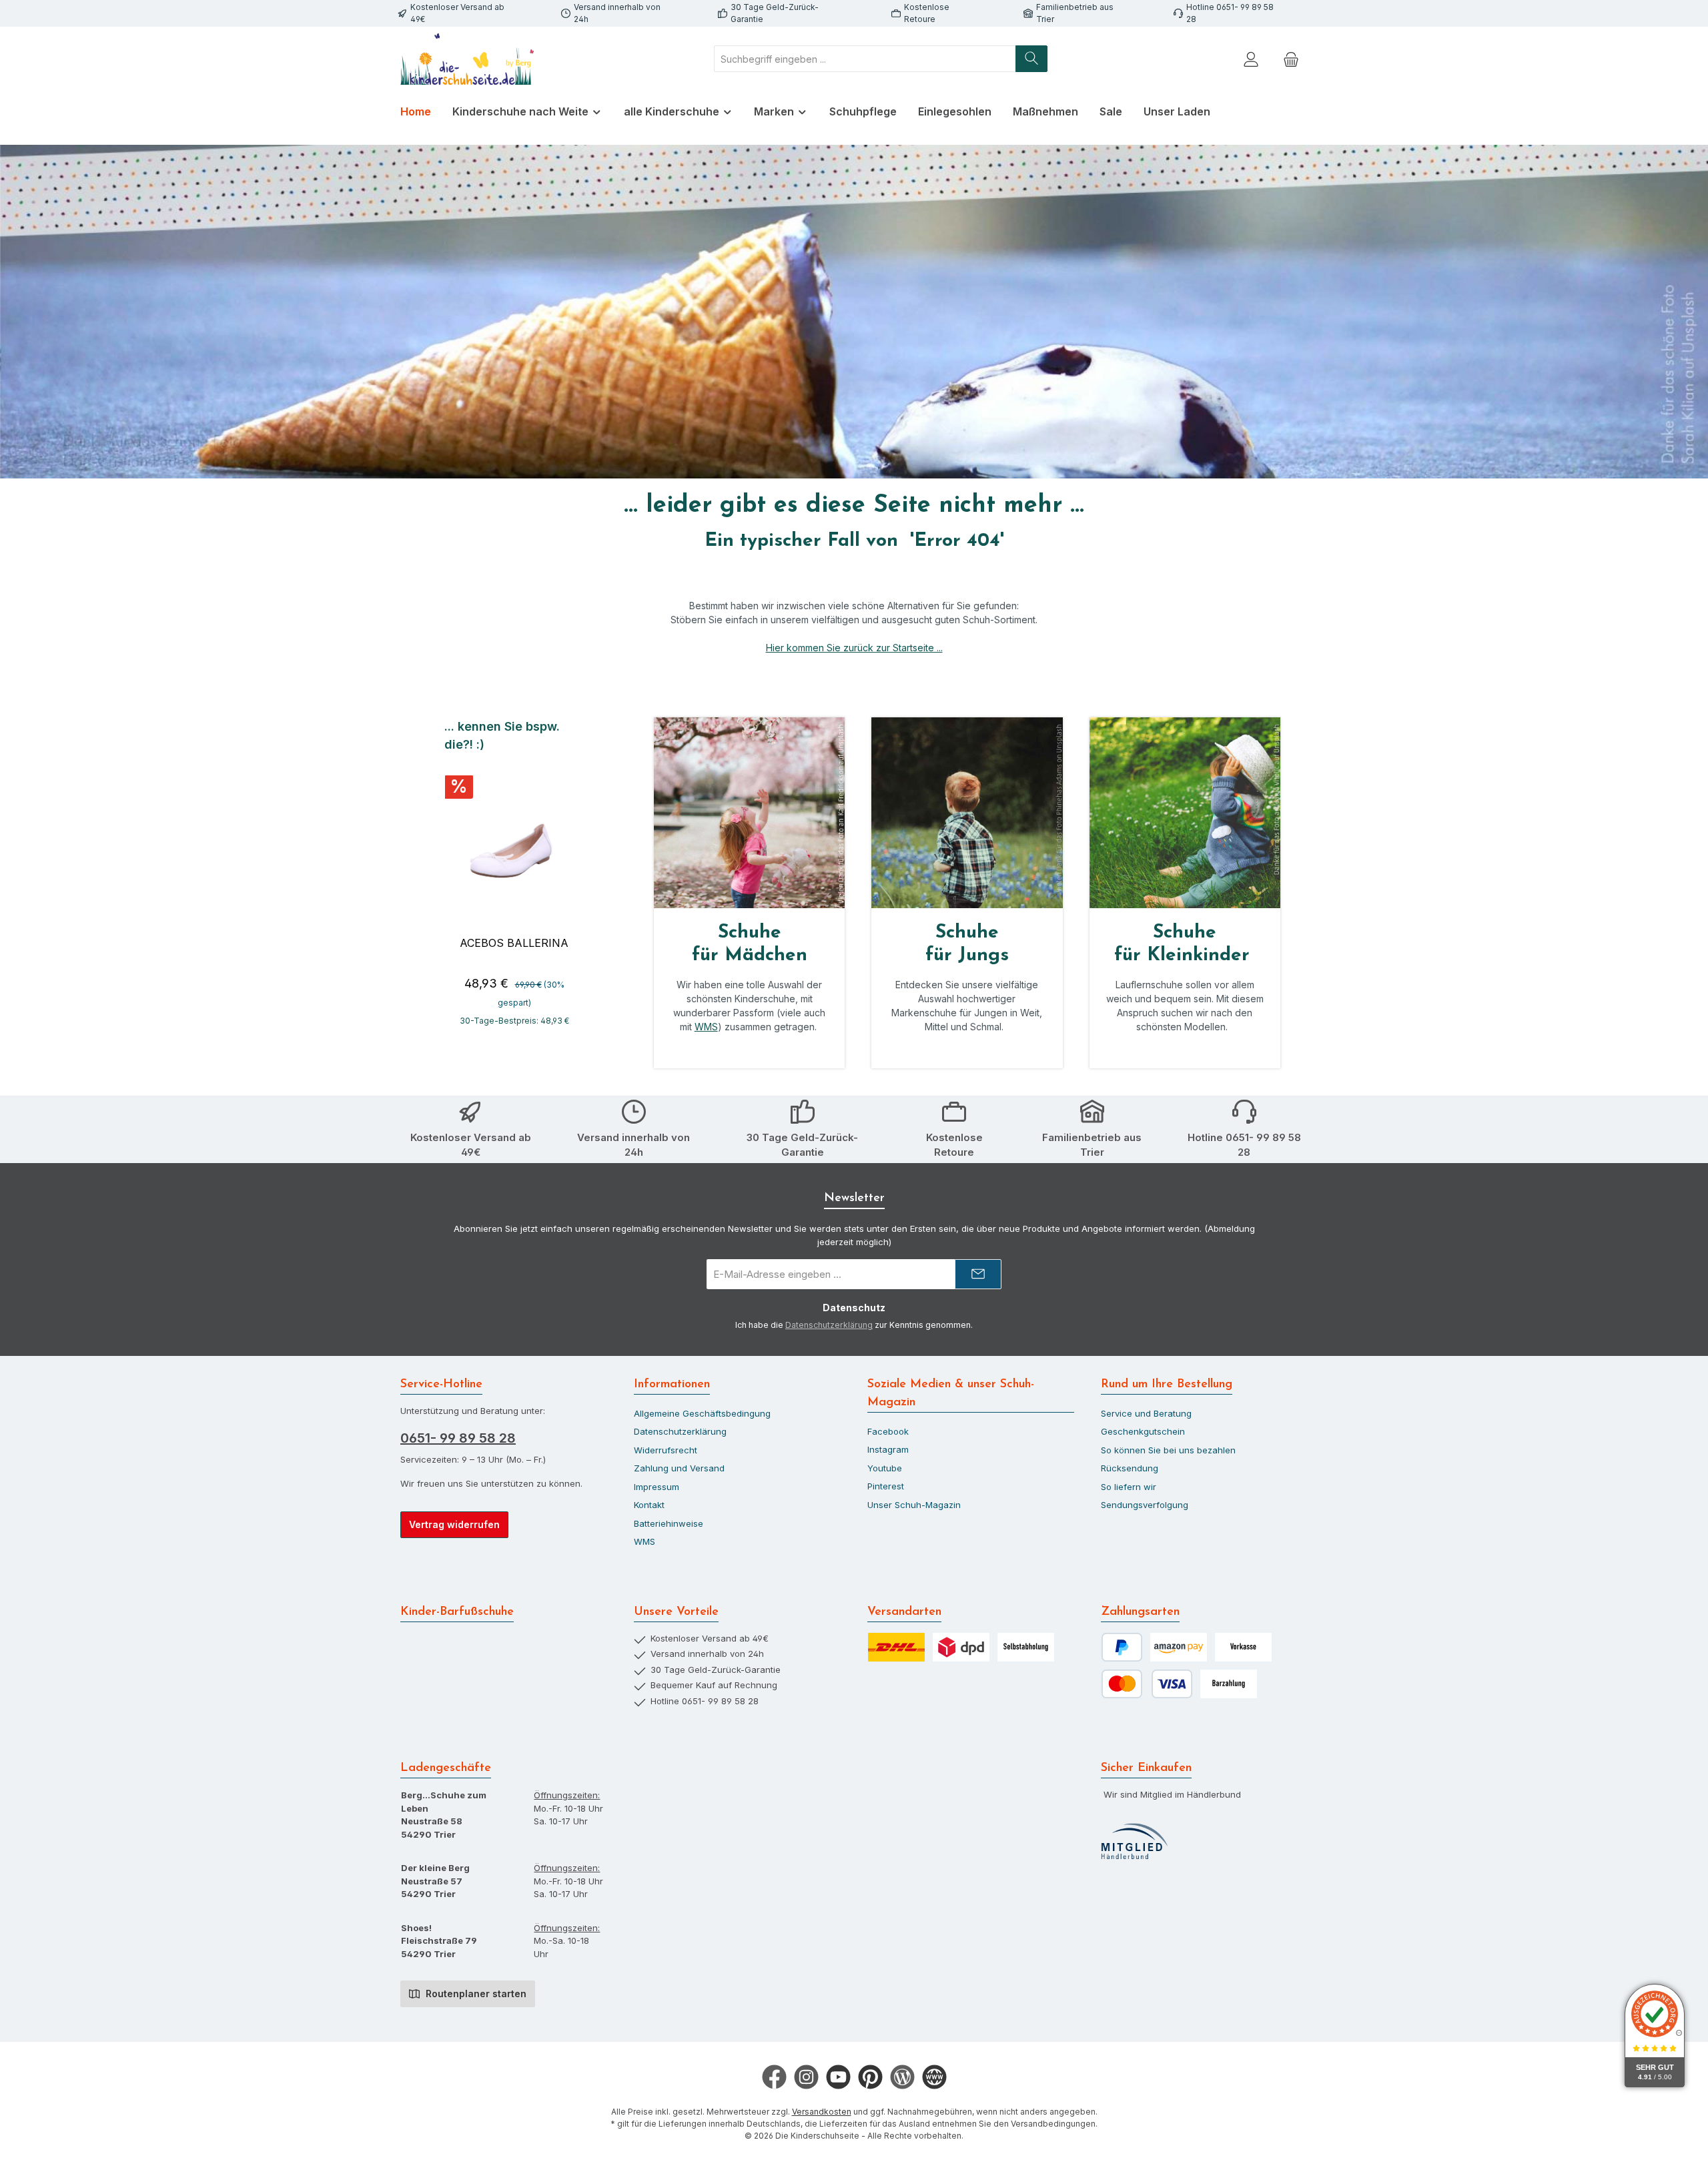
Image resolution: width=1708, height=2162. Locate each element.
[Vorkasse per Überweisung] (1243, 1647)
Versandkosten (822, 2112)
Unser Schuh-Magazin (914, 1505)
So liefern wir (1129, 1487)
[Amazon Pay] (1179, 1647)
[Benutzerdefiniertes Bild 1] (1134, 1842)
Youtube (885, 1468)
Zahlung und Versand (679, 1468)
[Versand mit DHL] (896, 1647)
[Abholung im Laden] (1026, 1647)
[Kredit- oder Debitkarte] (1147, 1684)
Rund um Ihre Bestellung (1167, 1385)
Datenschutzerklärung (829, 1325)
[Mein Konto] (1251, 59)
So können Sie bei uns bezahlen (1168, 1450)
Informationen (672, 1385)
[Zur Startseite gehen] (467, 59)
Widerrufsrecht (666, 1450)
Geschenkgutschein (1143, 1431)
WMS (706, 1027)
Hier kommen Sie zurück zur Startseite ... (854, 648)
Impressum (657, 1487)
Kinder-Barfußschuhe (457, 1612)
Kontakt (649, 1505)
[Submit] (978, 1274)
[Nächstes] (585, 878)
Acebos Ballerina (514, 943)
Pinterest (886, 1486)
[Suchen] (1031, 59)
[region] (514, 879)
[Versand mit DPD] (961, 1647)
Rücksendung (1130, 1468)
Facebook (888, 1431)
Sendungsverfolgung (1145, 1505)
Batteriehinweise (669, 1523)
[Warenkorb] (1291, 59)
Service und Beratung (1146, 1413)
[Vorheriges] (443, 878)
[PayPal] (1122, 1647)
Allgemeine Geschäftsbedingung (702, 1413)
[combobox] (865, 59)
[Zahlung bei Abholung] (1229, 1684)
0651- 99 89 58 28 (458, 1438)
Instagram (888, 1449)
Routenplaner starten (475, 1994)
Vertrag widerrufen (454, 1524)
